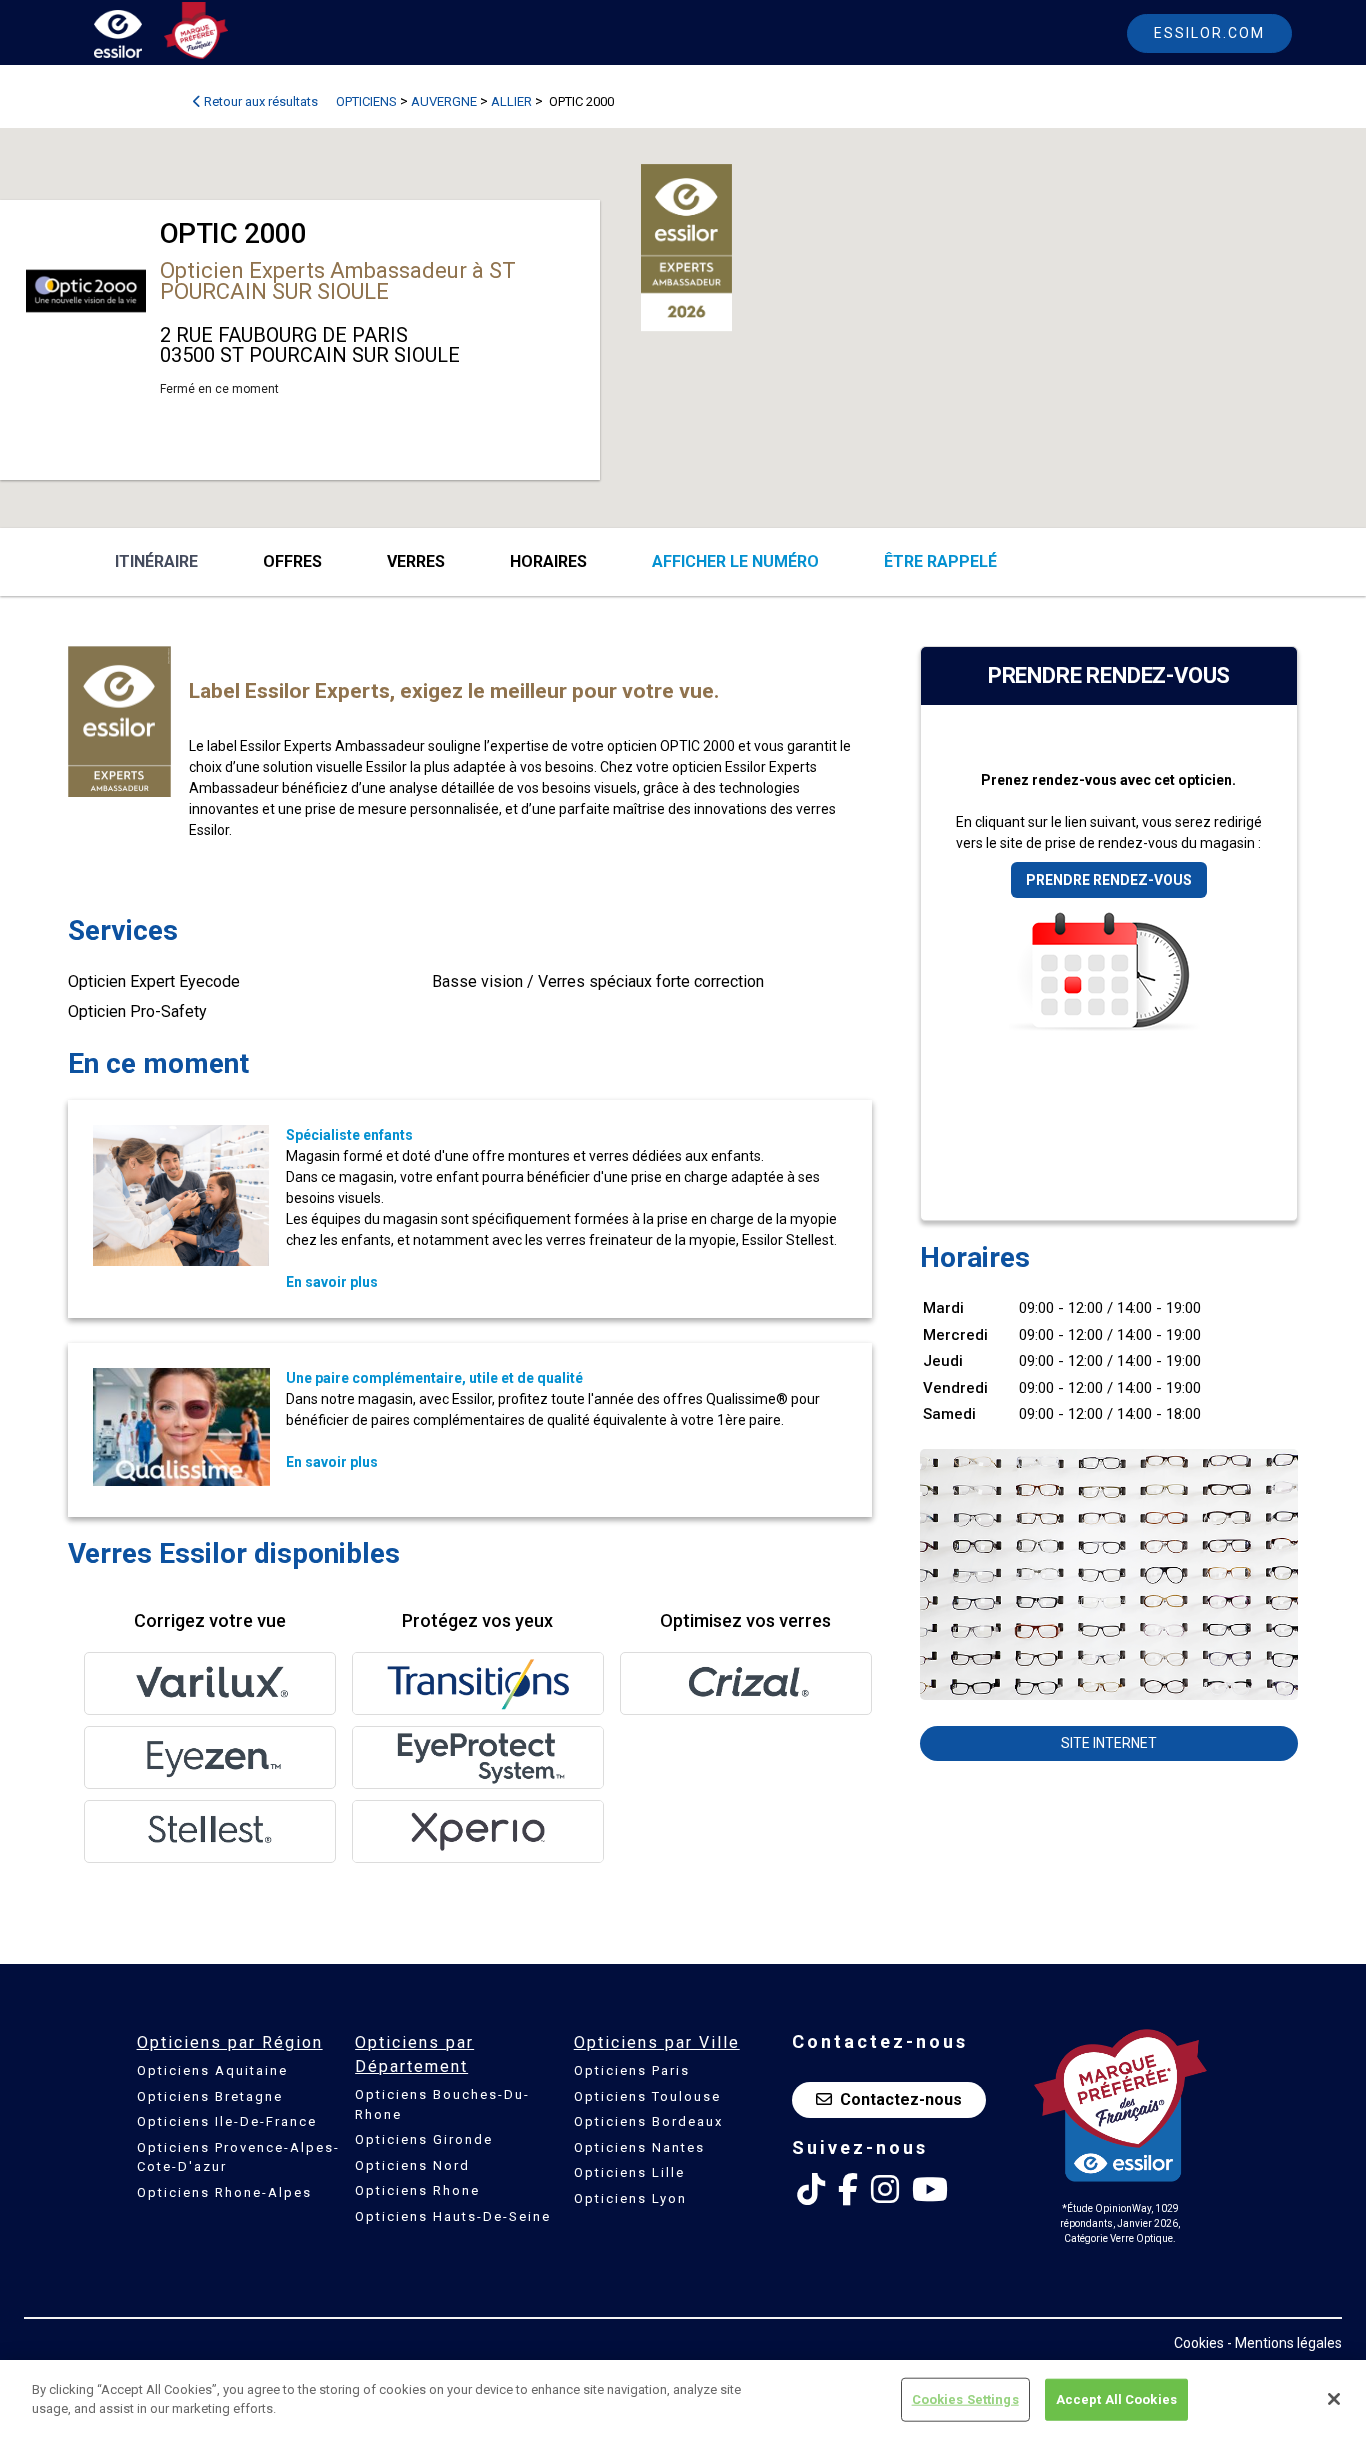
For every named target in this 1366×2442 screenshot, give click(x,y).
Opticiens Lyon (630, 2198)
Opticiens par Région (230, 2042)
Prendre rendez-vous (1109, 880)
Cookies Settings (965, 2399)
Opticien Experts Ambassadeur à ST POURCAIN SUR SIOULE (338, 281)
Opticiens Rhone (417, 2190)
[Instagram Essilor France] (885, 2190)
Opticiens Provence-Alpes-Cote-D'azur (238, 2157)
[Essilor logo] (139, 37)
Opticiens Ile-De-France (227, 2121)
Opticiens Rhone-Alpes (224, 2192)
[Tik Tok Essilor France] (811, 2190)
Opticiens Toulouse (647, 2096)
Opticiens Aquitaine (212, 2070)
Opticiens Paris (632, 2070)
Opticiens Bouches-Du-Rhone (442, 2104)
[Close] (1334, 2399)
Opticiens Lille (629, 2172)
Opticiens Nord (412, 2165)
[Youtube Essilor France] (930, 2190)
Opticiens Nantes (639, 2147)
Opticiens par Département (414, 2054)
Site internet (1109, 1743)
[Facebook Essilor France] (848, 2190)
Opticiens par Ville (657, 2042)
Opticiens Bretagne (210, 2096)
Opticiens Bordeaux (648, 2121)
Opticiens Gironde (424, 2139)
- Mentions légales (1284, 2343)
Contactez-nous (901, 2099)
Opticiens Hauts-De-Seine (453, 2216)
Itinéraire (156, 561)
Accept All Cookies (1116, 2399)
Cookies (1199, 2343)
